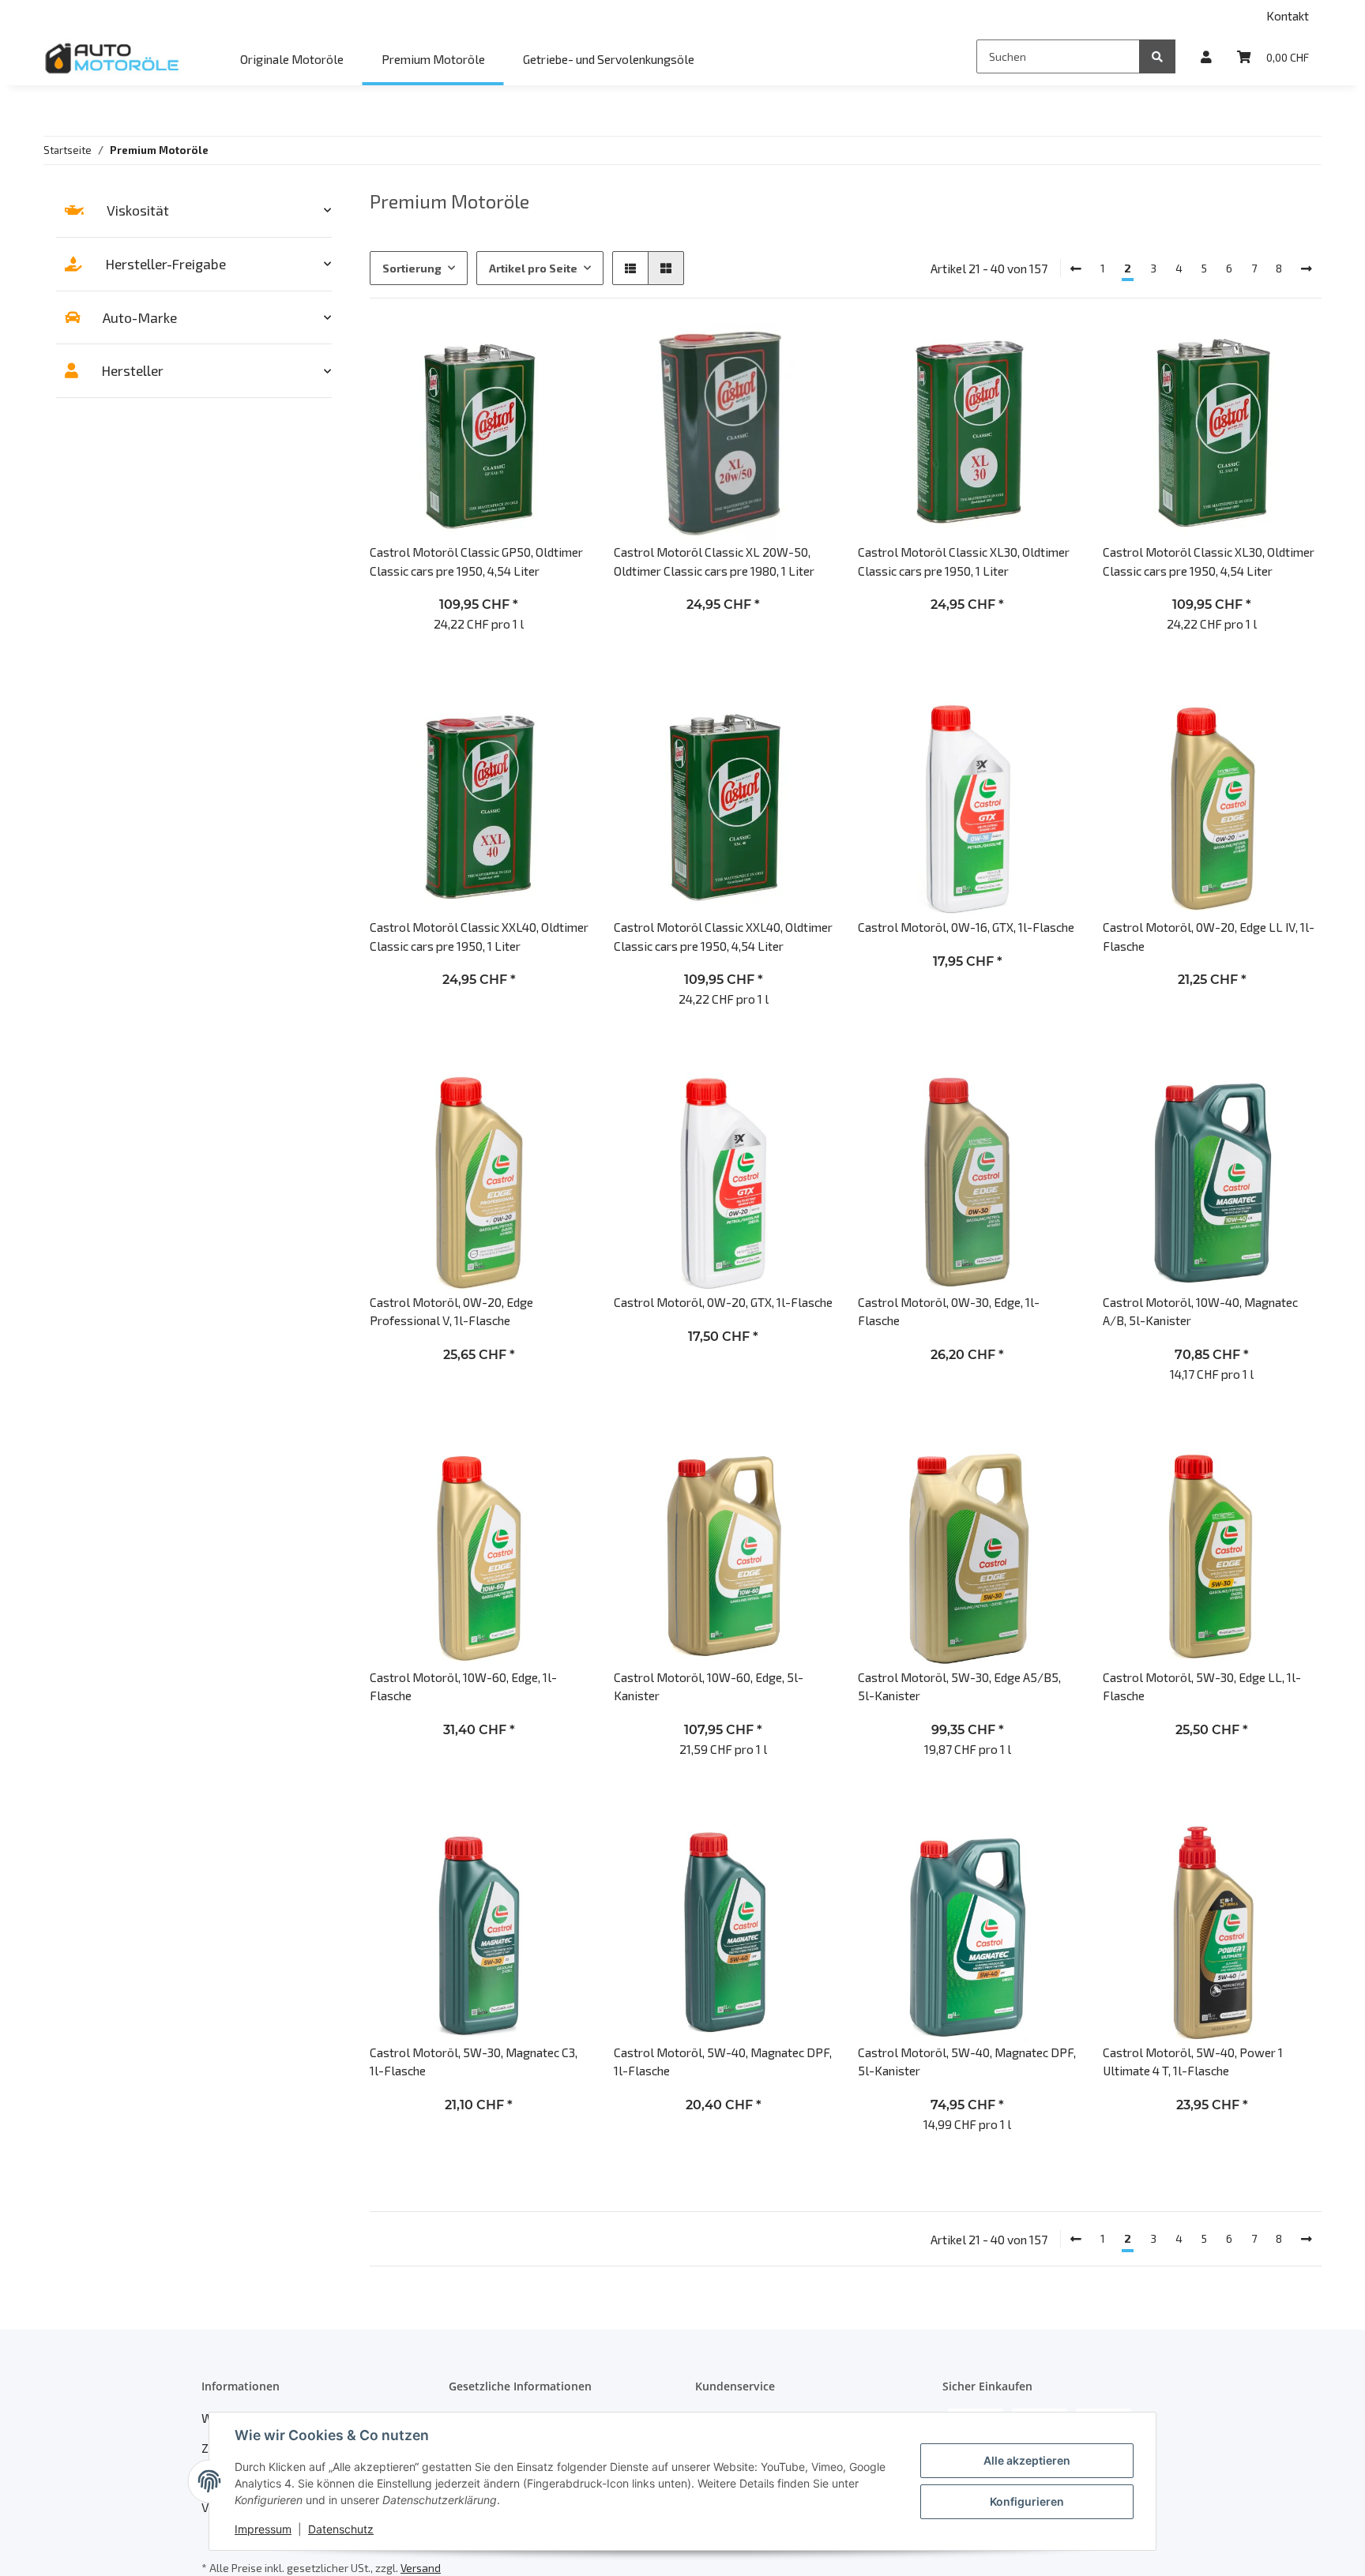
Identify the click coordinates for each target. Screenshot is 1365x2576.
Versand (421, 2568)
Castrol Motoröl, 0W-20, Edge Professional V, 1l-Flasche (451, 1311)
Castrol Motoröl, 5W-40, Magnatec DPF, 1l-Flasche (723, 2061)
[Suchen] (1157, 56)
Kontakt (1288, 15)
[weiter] (1307, 268)
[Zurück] (1076, 268)
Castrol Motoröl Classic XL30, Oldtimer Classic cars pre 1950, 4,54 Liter (1209, 561)
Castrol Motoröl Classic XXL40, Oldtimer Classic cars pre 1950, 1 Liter (479, 936)
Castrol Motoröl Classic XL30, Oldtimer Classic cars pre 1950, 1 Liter (964, 561)
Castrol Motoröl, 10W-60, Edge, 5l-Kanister (709, 1686)
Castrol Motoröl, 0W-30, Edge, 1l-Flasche (949, 1311)
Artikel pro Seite (533, 268)
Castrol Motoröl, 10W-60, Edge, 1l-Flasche (463, 1686)
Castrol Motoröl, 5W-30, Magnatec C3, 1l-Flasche (474, 2061)
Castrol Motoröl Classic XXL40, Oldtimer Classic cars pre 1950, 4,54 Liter (723, 936)
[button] (1206, 56)
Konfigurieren (1027, 2501)
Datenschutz (341, 2529)
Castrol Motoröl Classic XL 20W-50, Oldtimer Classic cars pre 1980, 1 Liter (714, 561)
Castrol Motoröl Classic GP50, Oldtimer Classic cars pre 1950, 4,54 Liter (476, 561)
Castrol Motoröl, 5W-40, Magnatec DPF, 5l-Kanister (967, 2061)
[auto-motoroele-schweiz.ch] (113, 58)
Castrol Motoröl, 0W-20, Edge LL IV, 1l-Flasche (1209, 936)
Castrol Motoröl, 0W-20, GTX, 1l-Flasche (723, 1302)
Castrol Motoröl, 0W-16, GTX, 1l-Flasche (966, 927)
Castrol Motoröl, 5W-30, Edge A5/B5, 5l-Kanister (959, 1686)
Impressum (263, 2529)
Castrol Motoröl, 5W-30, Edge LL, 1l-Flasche (1202, 1686)
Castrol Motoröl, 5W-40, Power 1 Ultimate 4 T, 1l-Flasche (1193, 2061)
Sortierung (412, 268)
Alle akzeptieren (1027, 2460)
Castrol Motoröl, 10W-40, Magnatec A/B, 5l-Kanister (1200, 1311)
